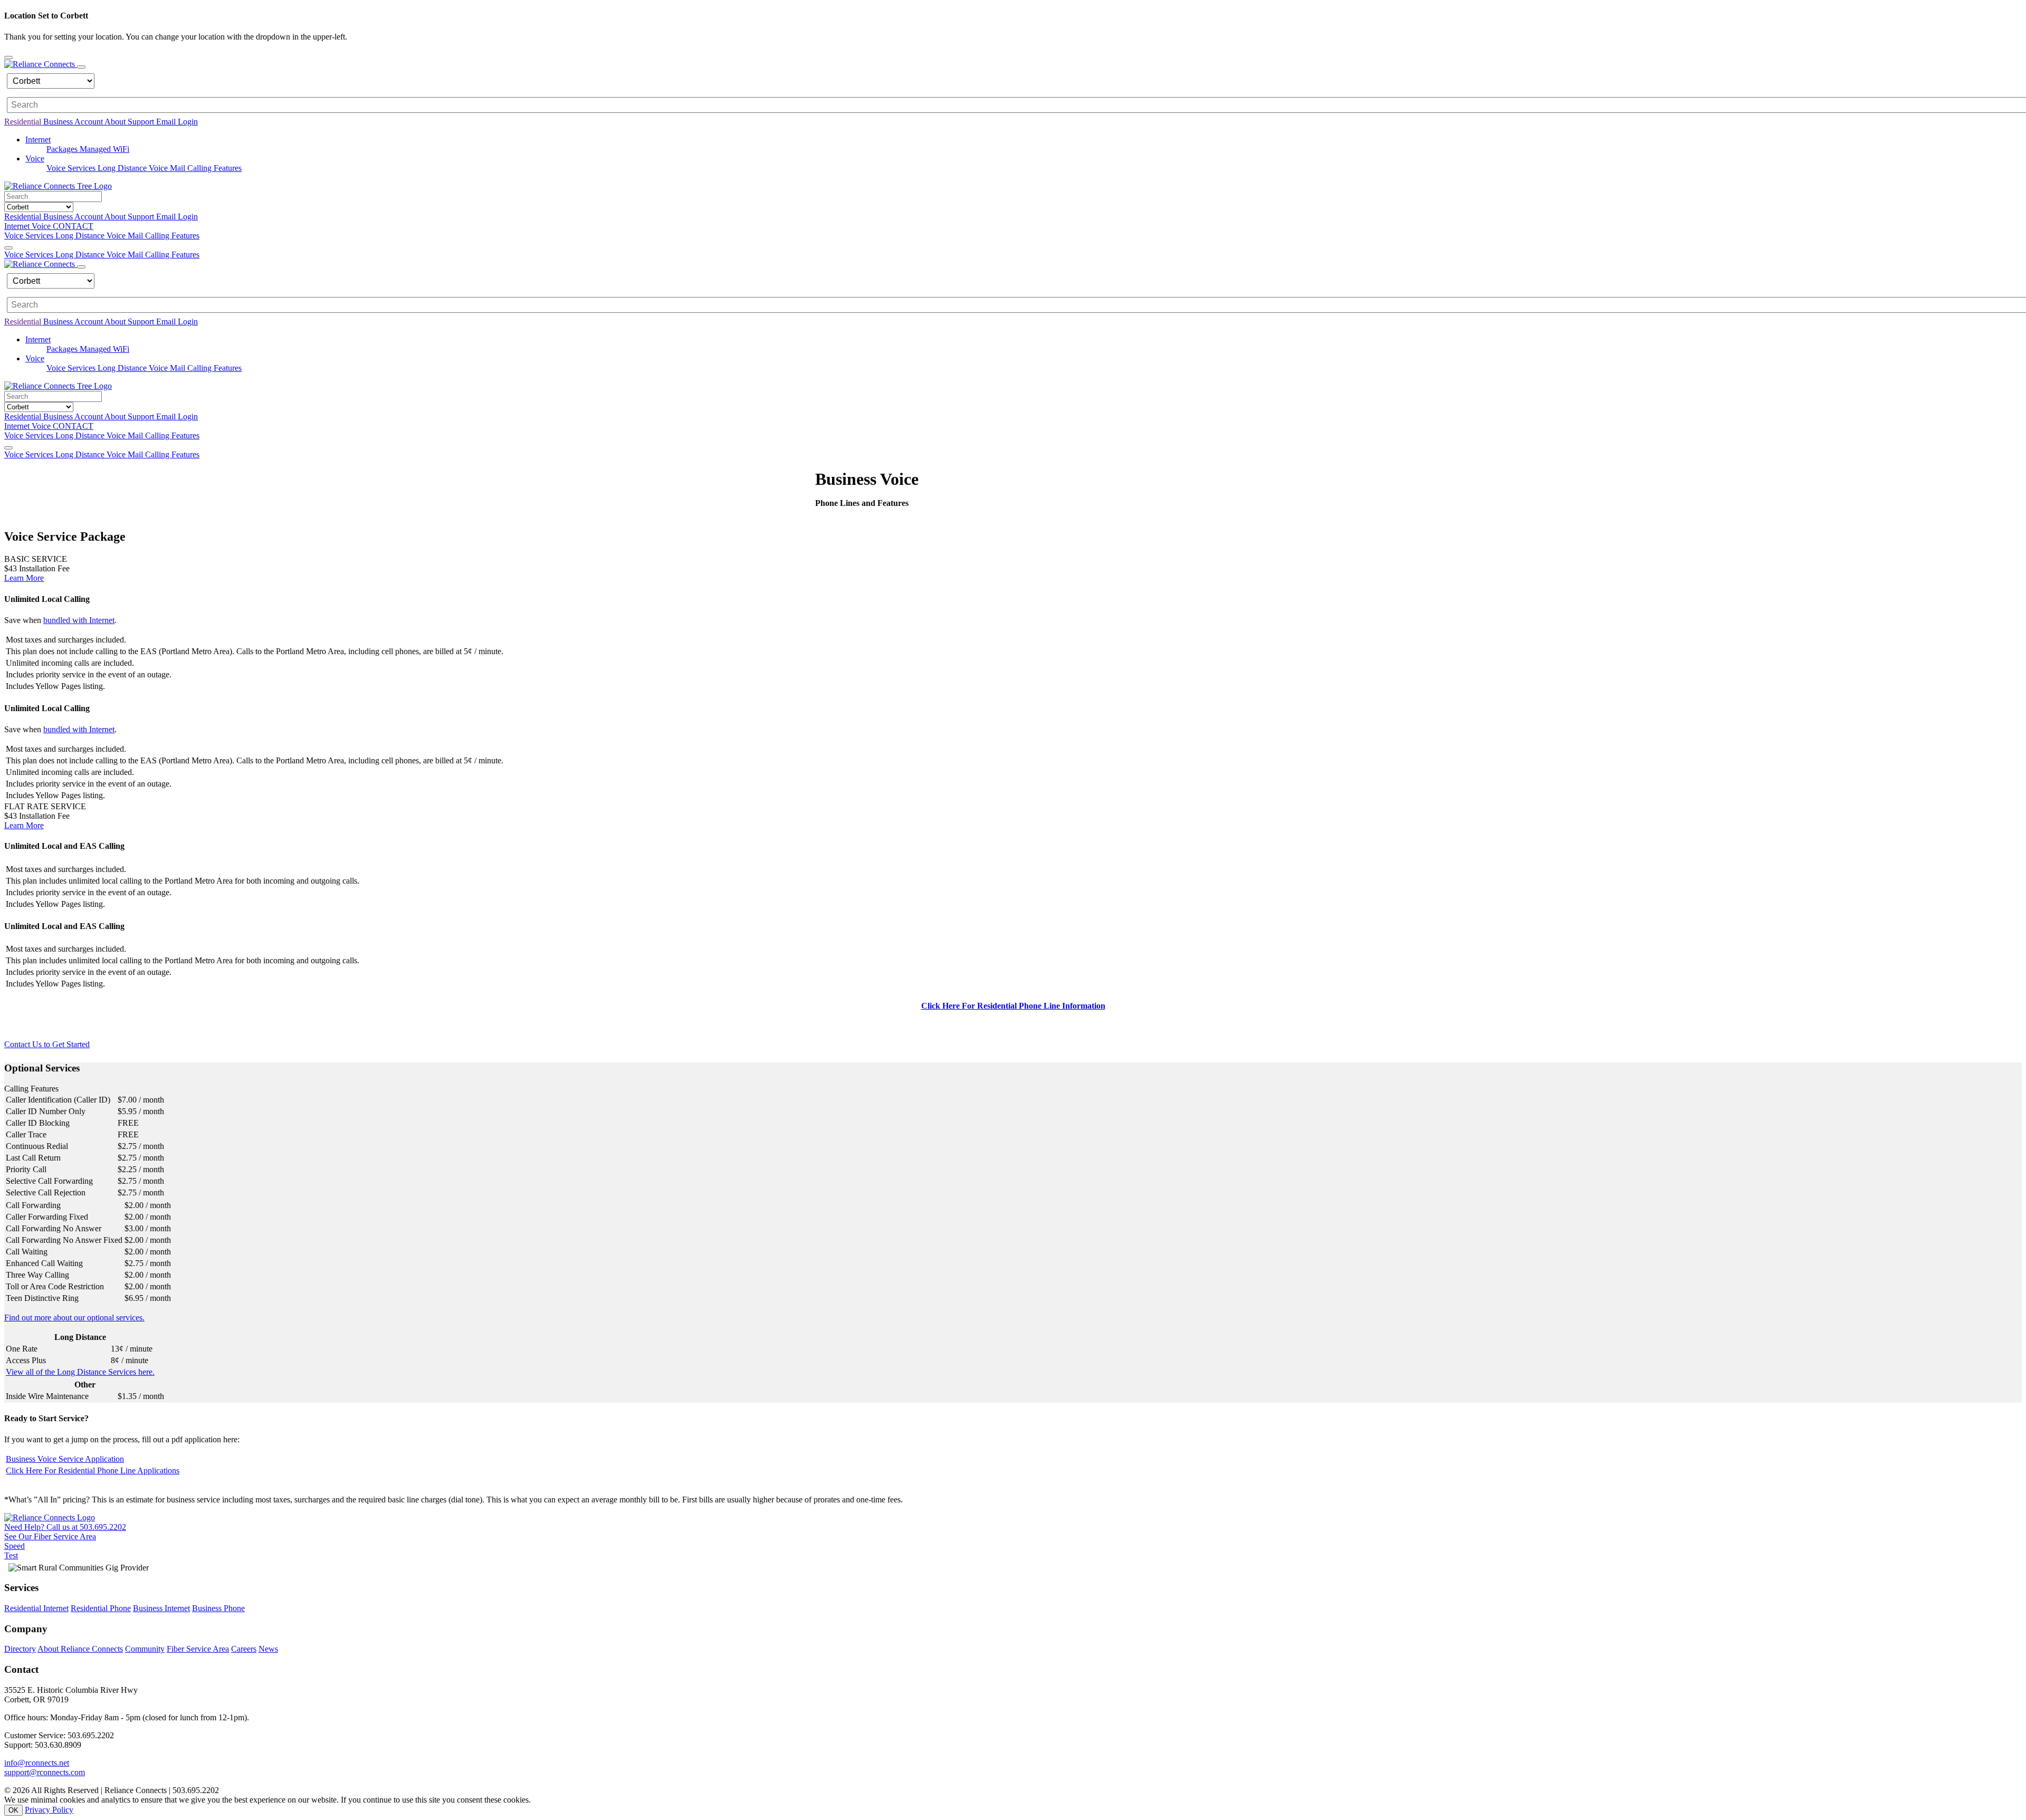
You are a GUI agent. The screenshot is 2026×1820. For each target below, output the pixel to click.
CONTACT (73, 226)
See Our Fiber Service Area (50, 1536)
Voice (42, 226)
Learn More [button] (24, 578)
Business (59, 122)
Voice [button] (35, 159)
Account (89, 122)
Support (142, 122)
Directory (20, 1649)
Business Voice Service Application (65, 1459)
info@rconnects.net (37, 1763)
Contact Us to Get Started (47, 1044)
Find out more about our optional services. (74, 1318)
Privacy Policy (49, 1810)
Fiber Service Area (198, 1649)
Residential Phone (101, 1608)
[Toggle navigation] (81, 67)
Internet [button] (38, 140)
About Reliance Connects (80, 1649)
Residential (24, 122)
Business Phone (218, 1608)
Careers (244, 1649)
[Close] (8, 58)
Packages (63, 149)
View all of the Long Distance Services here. (80, 1372)
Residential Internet (36, 1608)
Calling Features (214, 168)
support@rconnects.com (45, 1772)
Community (145, 1649)
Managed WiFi (104, 149)
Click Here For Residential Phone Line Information (1013, 1006)
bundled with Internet (79, 620)
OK (13, 1810)
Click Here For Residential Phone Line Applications (93, 1471)
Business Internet (161, 1608)
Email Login (177, 122)
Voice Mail (168, 168)
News (268, 1649)
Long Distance (123, 168)
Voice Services (72, 168)
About (116, 122)
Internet (18, 226)
